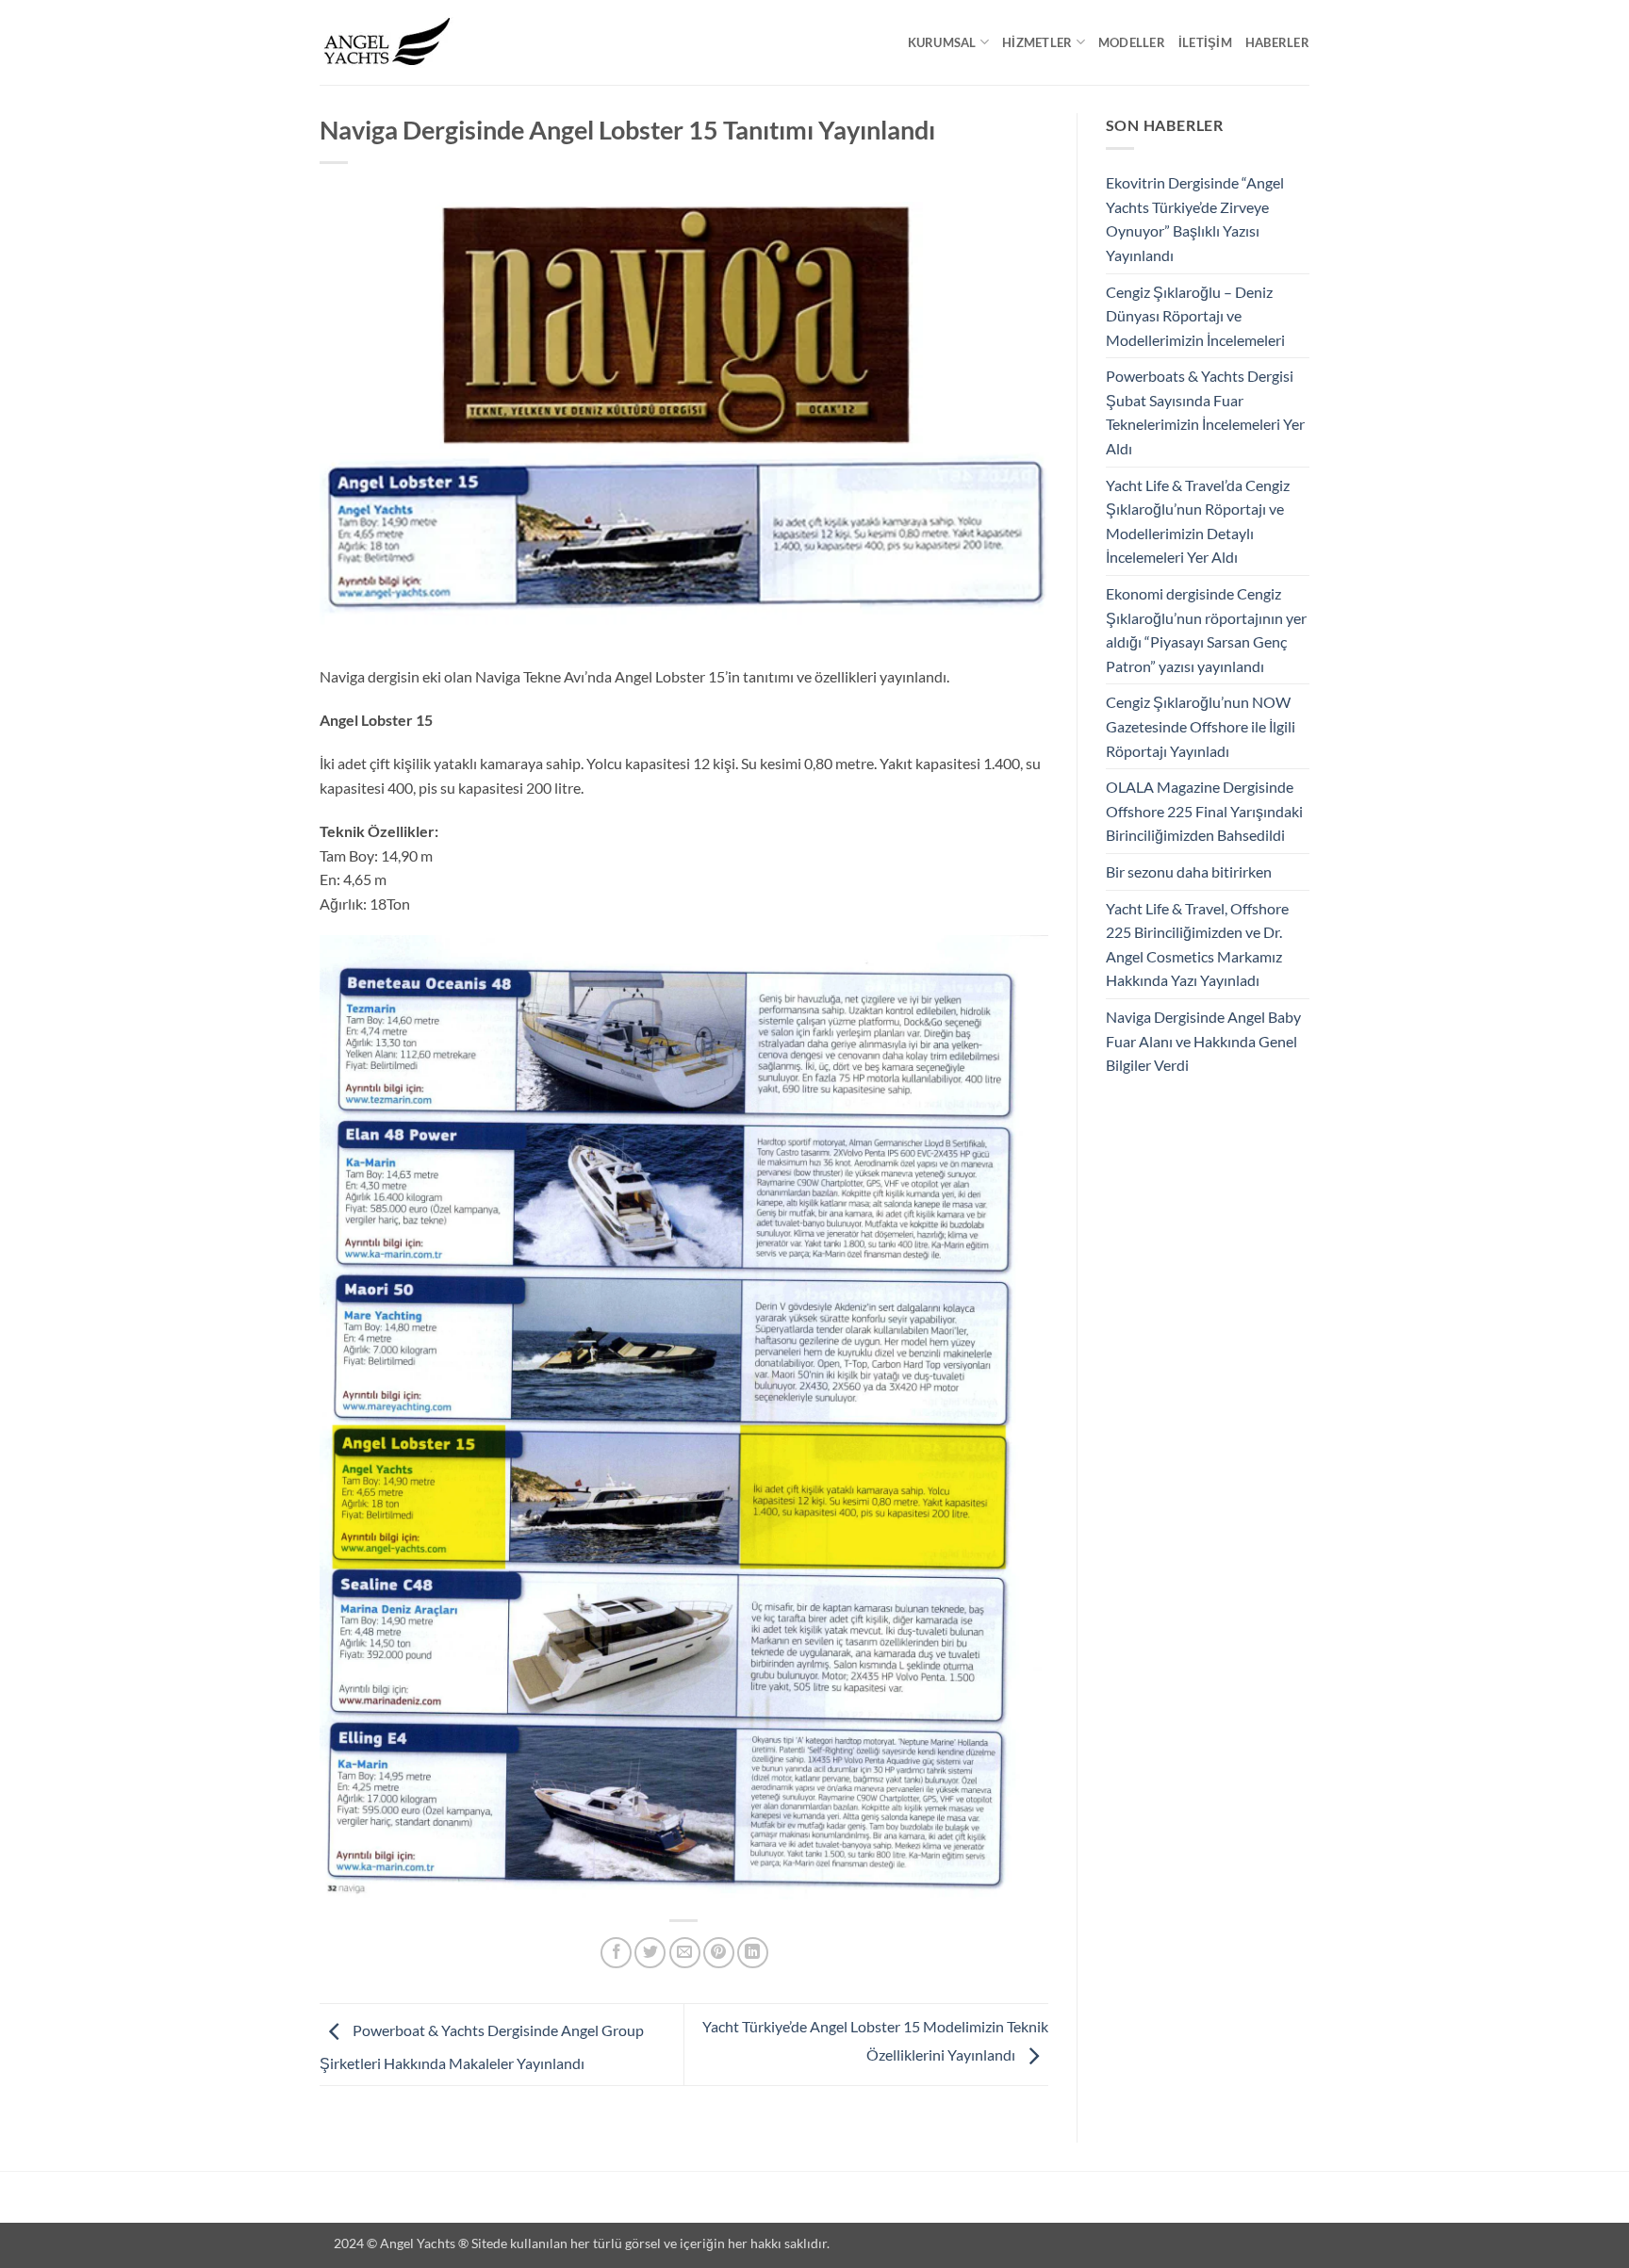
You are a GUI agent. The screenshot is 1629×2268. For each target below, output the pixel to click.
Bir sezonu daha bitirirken (1189, 871)
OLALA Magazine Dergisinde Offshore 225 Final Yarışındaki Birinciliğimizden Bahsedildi (1204, 811)
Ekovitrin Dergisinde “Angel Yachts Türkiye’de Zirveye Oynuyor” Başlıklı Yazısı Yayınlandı (1195, 219)
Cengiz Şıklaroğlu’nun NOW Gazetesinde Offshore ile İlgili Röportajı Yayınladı (1201, 726)
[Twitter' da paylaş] (650, 1953)
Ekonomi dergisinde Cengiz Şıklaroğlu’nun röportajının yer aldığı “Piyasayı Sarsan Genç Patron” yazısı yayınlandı (1206, 630)
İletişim (1205, 42)
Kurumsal (942, 42)
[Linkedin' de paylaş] (753, 1953)
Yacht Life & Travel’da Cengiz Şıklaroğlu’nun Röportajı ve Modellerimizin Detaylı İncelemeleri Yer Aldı (1198, 521)
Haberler (1277, 42)
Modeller (1132, 42)
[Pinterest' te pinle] (719, 1953)
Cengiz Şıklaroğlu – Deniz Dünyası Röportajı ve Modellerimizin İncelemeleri (1195, 316)
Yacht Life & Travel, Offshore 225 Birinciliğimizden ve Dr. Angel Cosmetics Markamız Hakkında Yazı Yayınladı (1197, 945)
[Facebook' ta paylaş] (616, 1953)
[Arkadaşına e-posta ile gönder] (685, 1953)
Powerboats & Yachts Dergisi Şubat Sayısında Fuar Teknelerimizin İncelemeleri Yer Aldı (1205, 412)
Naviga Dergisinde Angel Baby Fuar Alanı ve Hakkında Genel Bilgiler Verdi (1203, 1041)
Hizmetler (1037, 42)
